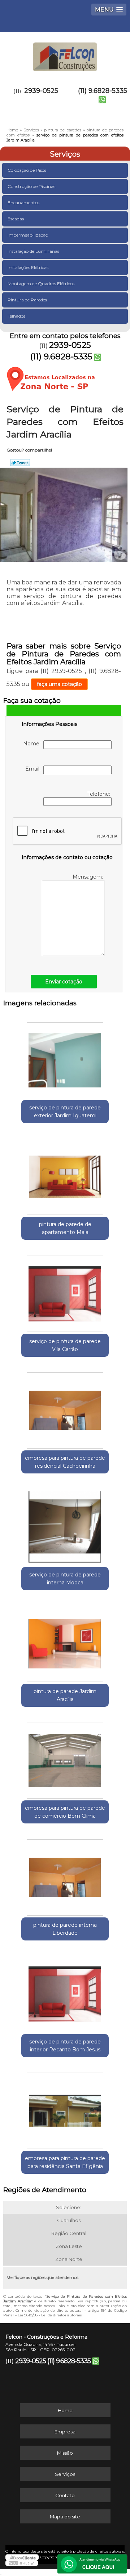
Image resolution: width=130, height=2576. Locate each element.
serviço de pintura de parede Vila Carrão (65, 1345)
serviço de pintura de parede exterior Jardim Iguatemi (65, 1112)
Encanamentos (23, 203)
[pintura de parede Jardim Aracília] (65, 1642)
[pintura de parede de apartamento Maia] (65, 1175)
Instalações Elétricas (28, 267)
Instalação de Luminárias (33, 251)
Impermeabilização (28, 235)
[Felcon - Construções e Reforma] (65, 54)
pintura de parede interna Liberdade (65, 1929)
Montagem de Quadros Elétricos (41, 284)
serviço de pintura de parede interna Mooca (65, 1579)
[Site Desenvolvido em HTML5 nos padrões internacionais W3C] (22, 2563)
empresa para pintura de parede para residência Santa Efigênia (65, 2162)
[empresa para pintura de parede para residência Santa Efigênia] (65, 2109)
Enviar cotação (64, 982)
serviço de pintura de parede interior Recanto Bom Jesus (65, 2046)
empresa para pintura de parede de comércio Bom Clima (65, 1812)
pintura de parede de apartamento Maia (65, 1228)
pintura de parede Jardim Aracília (65, 1695)
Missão (65, 2453)
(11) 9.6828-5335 (103, 91)
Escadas (16, 219)
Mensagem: (88, 877)
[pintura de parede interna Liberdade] (65, 1875)
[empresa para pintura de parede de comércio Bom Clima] (65, 1758)
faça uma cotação (59, 684)
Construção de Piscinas (31, 186)
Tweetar (20, 463)
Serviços (65, 154)
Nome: (33, 744)
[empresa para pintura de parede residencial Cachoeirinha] (65, 1408)
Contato (65, 2495)
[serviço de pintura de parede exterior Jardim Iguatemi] (65, 1058)
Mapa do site (65, 2517)
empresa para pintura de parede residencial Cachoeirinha (65, 1462)
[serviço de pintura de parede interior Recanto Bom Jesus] (65, 1992)
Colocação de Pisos (27, 170)
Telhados (16, 316)
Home (65, 2410)
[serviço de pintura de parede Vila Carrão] (65, 1291)
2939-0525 (41, 91)
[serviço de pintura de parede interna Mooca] (65, 1525)
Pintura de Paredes (27, 300)
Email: (34, 769)
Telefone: (99, 794)
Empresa (65, 2432)
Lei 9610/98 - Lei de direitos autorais (50, 2315)
